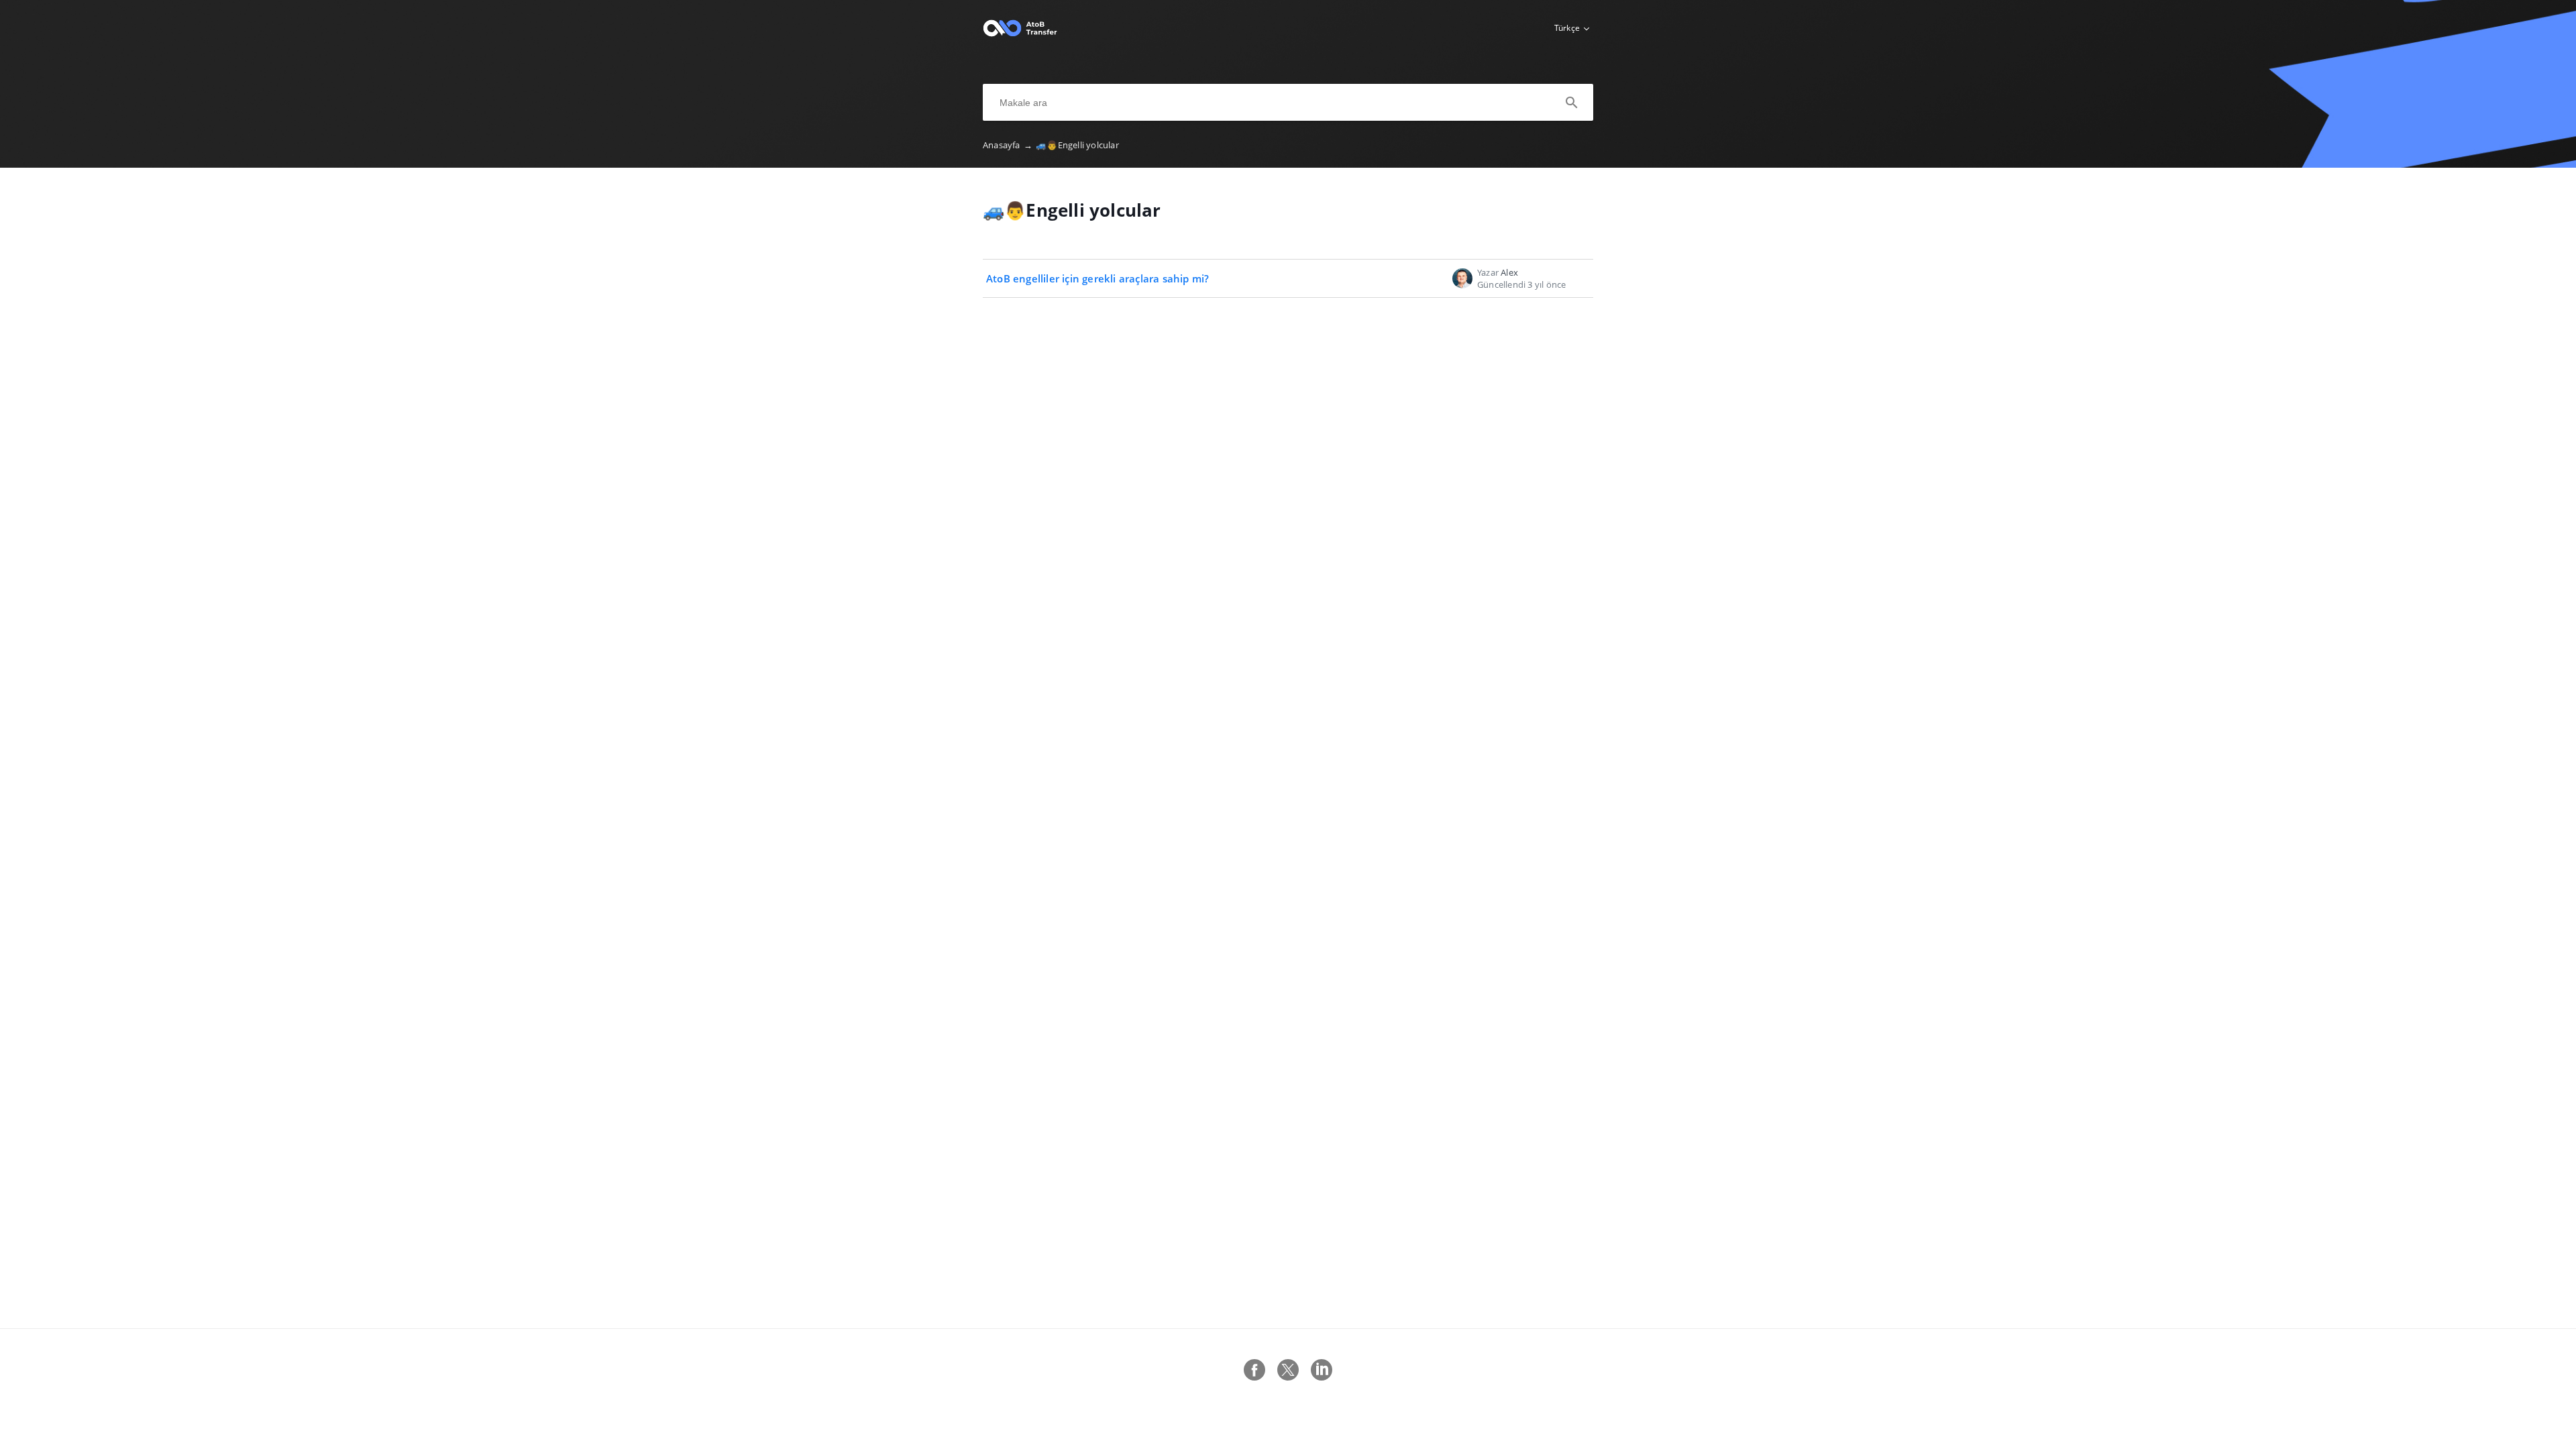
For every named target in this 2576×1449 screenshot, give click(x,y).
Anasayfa (1008, 145)
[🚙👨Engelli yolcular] (1020, 34)
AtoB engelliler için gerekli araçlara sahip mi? (1097, 278)
